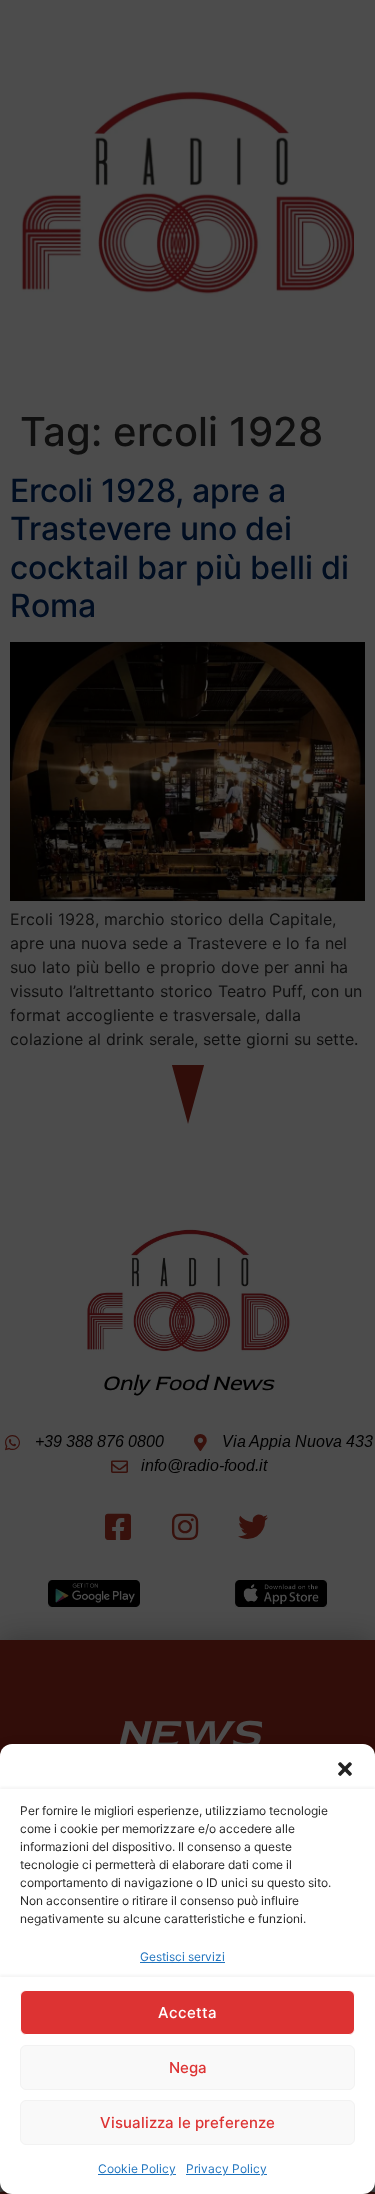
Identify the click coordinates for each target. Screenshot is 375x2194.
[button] (345, 1769)
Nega (188, 2067)
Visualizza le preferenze (187, 2122)
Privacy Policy (226, 2168)
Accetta (187, 2012)
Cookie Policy (137, 2168)
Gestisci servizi (182, 1956)
